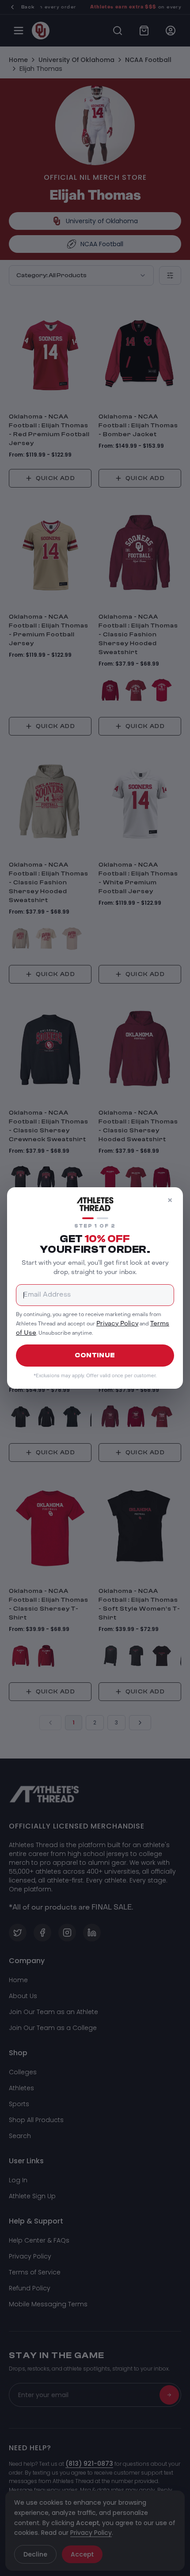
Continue (95, 1355)
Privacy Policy (117, 1323)
